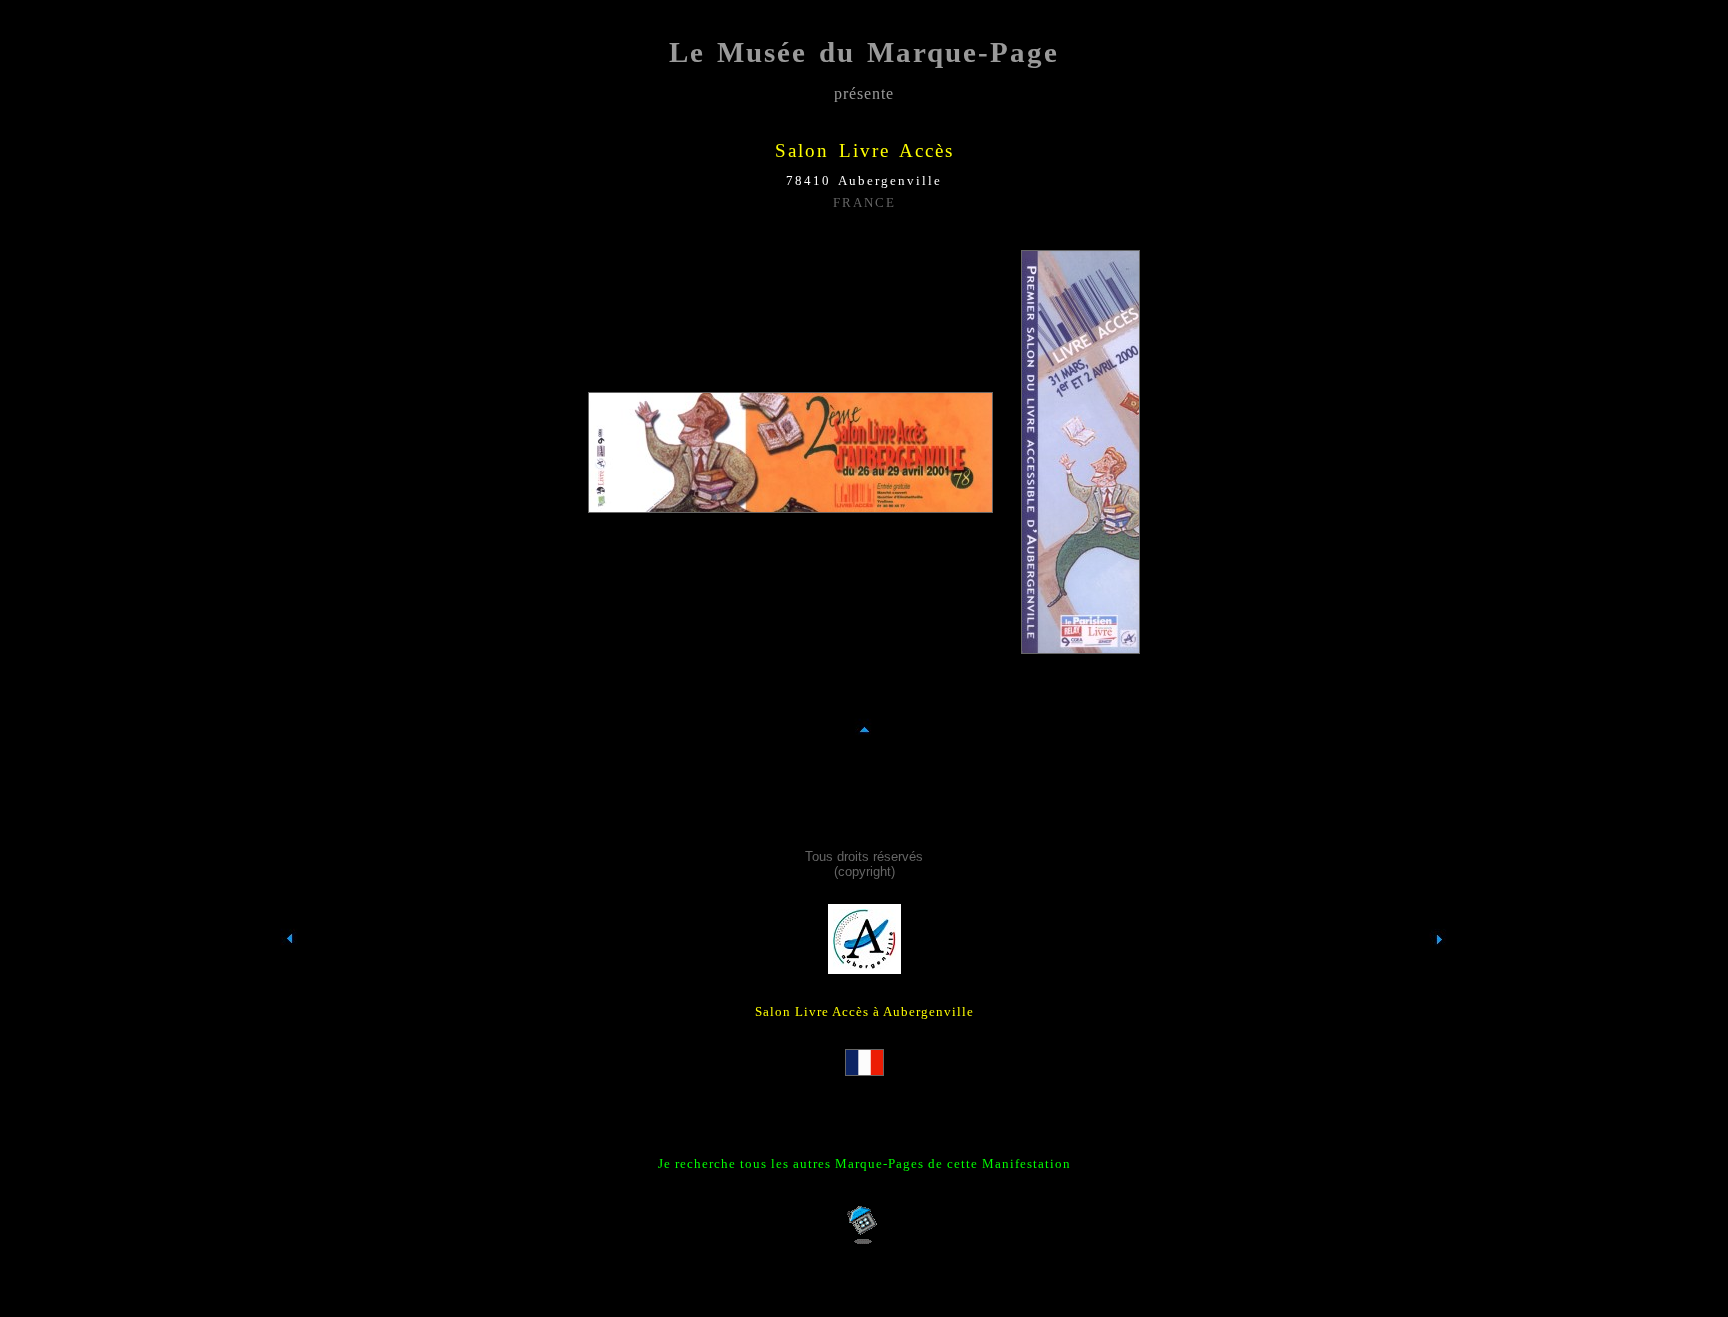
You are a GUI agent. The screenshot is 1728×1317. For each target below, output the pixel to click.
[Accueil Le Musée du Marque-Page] (864, 1240)
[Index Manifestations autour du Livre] (290, 975)
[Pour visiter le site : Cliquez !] (864, 968)
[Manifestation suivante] (1439, 975)
